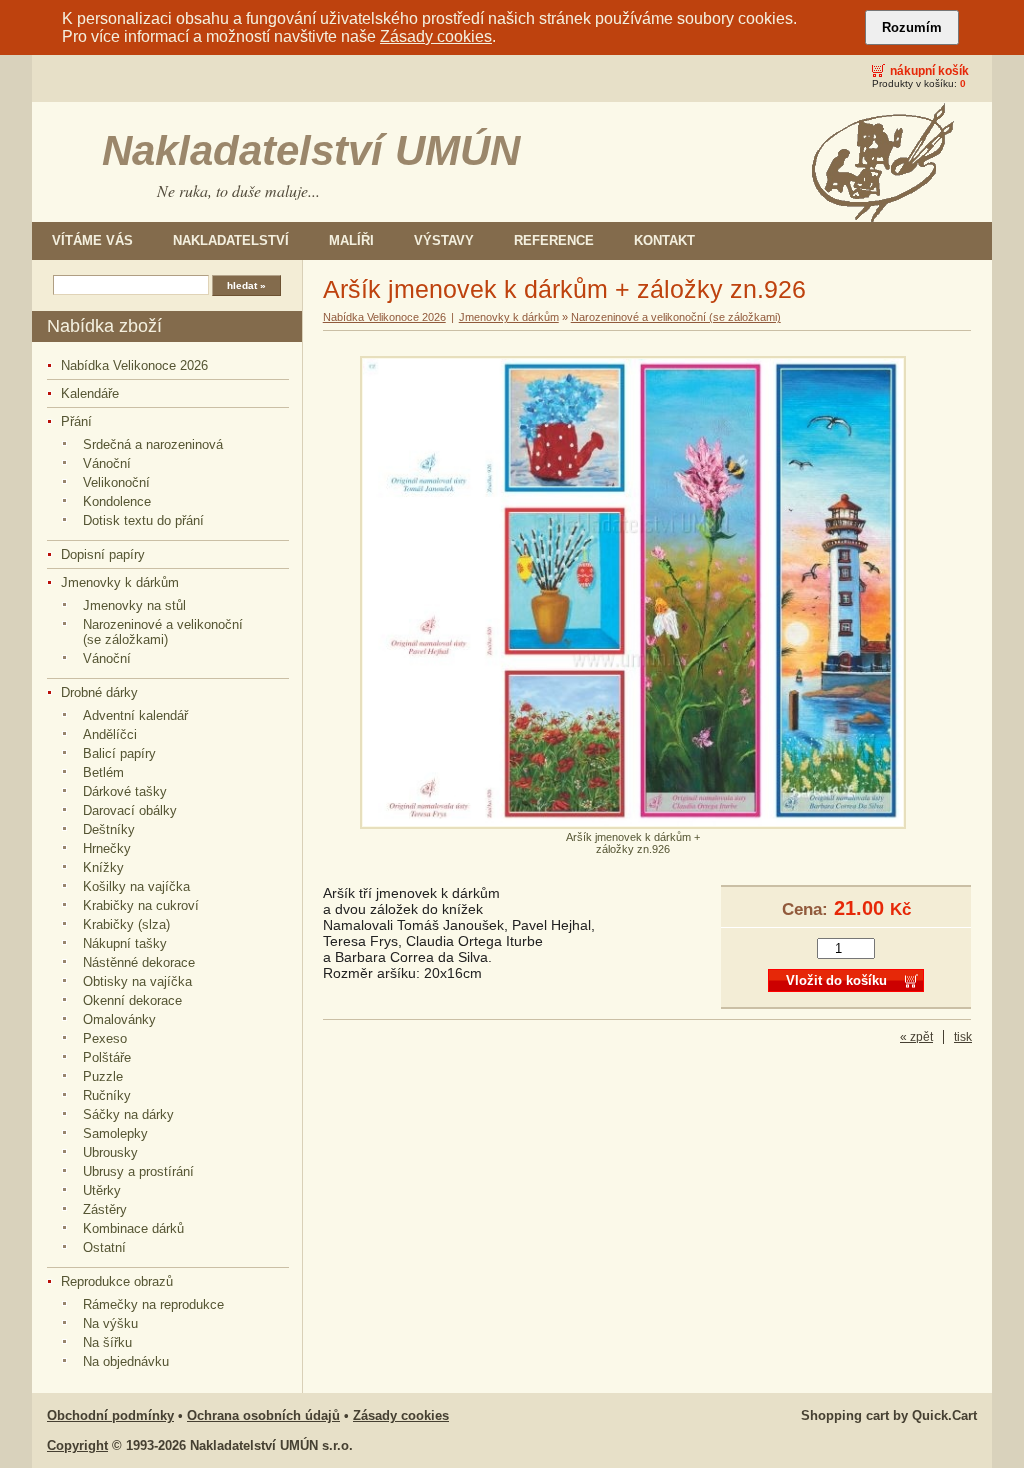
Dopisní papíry (103, 554)
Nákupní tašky (125, 943)
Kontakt (664, 240)
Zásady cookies (436, 36)
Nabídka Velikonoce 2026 (134, 365)
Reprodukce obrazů (117, 1281)
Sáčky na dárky (128, 1114)
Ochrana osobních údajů (263, 1415)
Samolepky (115, 1133)
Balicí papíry (119, 753)
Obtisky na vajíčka (137, 981)
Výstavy (444, 240)
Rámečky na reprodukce (153, 1304)
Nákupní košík (929, 71)
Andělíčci (110, 734)
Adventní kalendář (135, 715)
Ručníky (107, 1095)
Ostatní (104, 1247)
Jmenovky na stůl (134, 605)
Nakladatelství (231, 240)
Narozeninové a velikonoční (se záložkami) (163, 632)
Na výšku (110, 1323)
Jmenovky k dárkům (120, 582)
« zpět (916, 1037)
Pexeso (105, 1038)
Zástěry (105, 1209)
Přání (76, 421)
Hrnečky (107, 848)
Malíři (351, 240)
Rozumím (912, 27)
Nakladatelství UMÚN (311, 150)
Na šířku (107, 1342)
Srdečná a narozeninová (153, 444)
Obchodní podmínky (110, 1415)
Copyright (77, 1445)
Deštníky (109, 829)
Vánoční (107, 463)
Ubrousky (110, 1152)
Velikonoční (116, 482)
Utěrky (102, 1190)
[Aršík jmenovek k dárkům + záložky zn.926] (633, 825)
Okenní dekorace (132, 1000)
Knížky (103, 867)
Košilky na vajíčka (136, 886)
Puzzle (103, 1076)
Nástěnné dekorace (139, 962)
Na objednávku (126, 1361)
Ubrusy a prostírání (138, 1171)
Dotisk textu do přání (143, 520)
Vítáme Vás (92, 240)
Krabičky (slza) (126, 924)
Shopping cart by (889, 1415)
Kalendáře (90, 393)
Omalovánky (119, 1019)
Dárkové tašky (125, 791)
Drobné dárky (99, 692)
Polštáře (107, 1057)
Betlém (103, 772)
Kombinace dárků (133, 1228)
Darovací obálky (130, 810)
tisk (963, 1037)
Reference (554, 240)
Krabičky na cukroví (141, 905)
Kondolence (117, 501)
